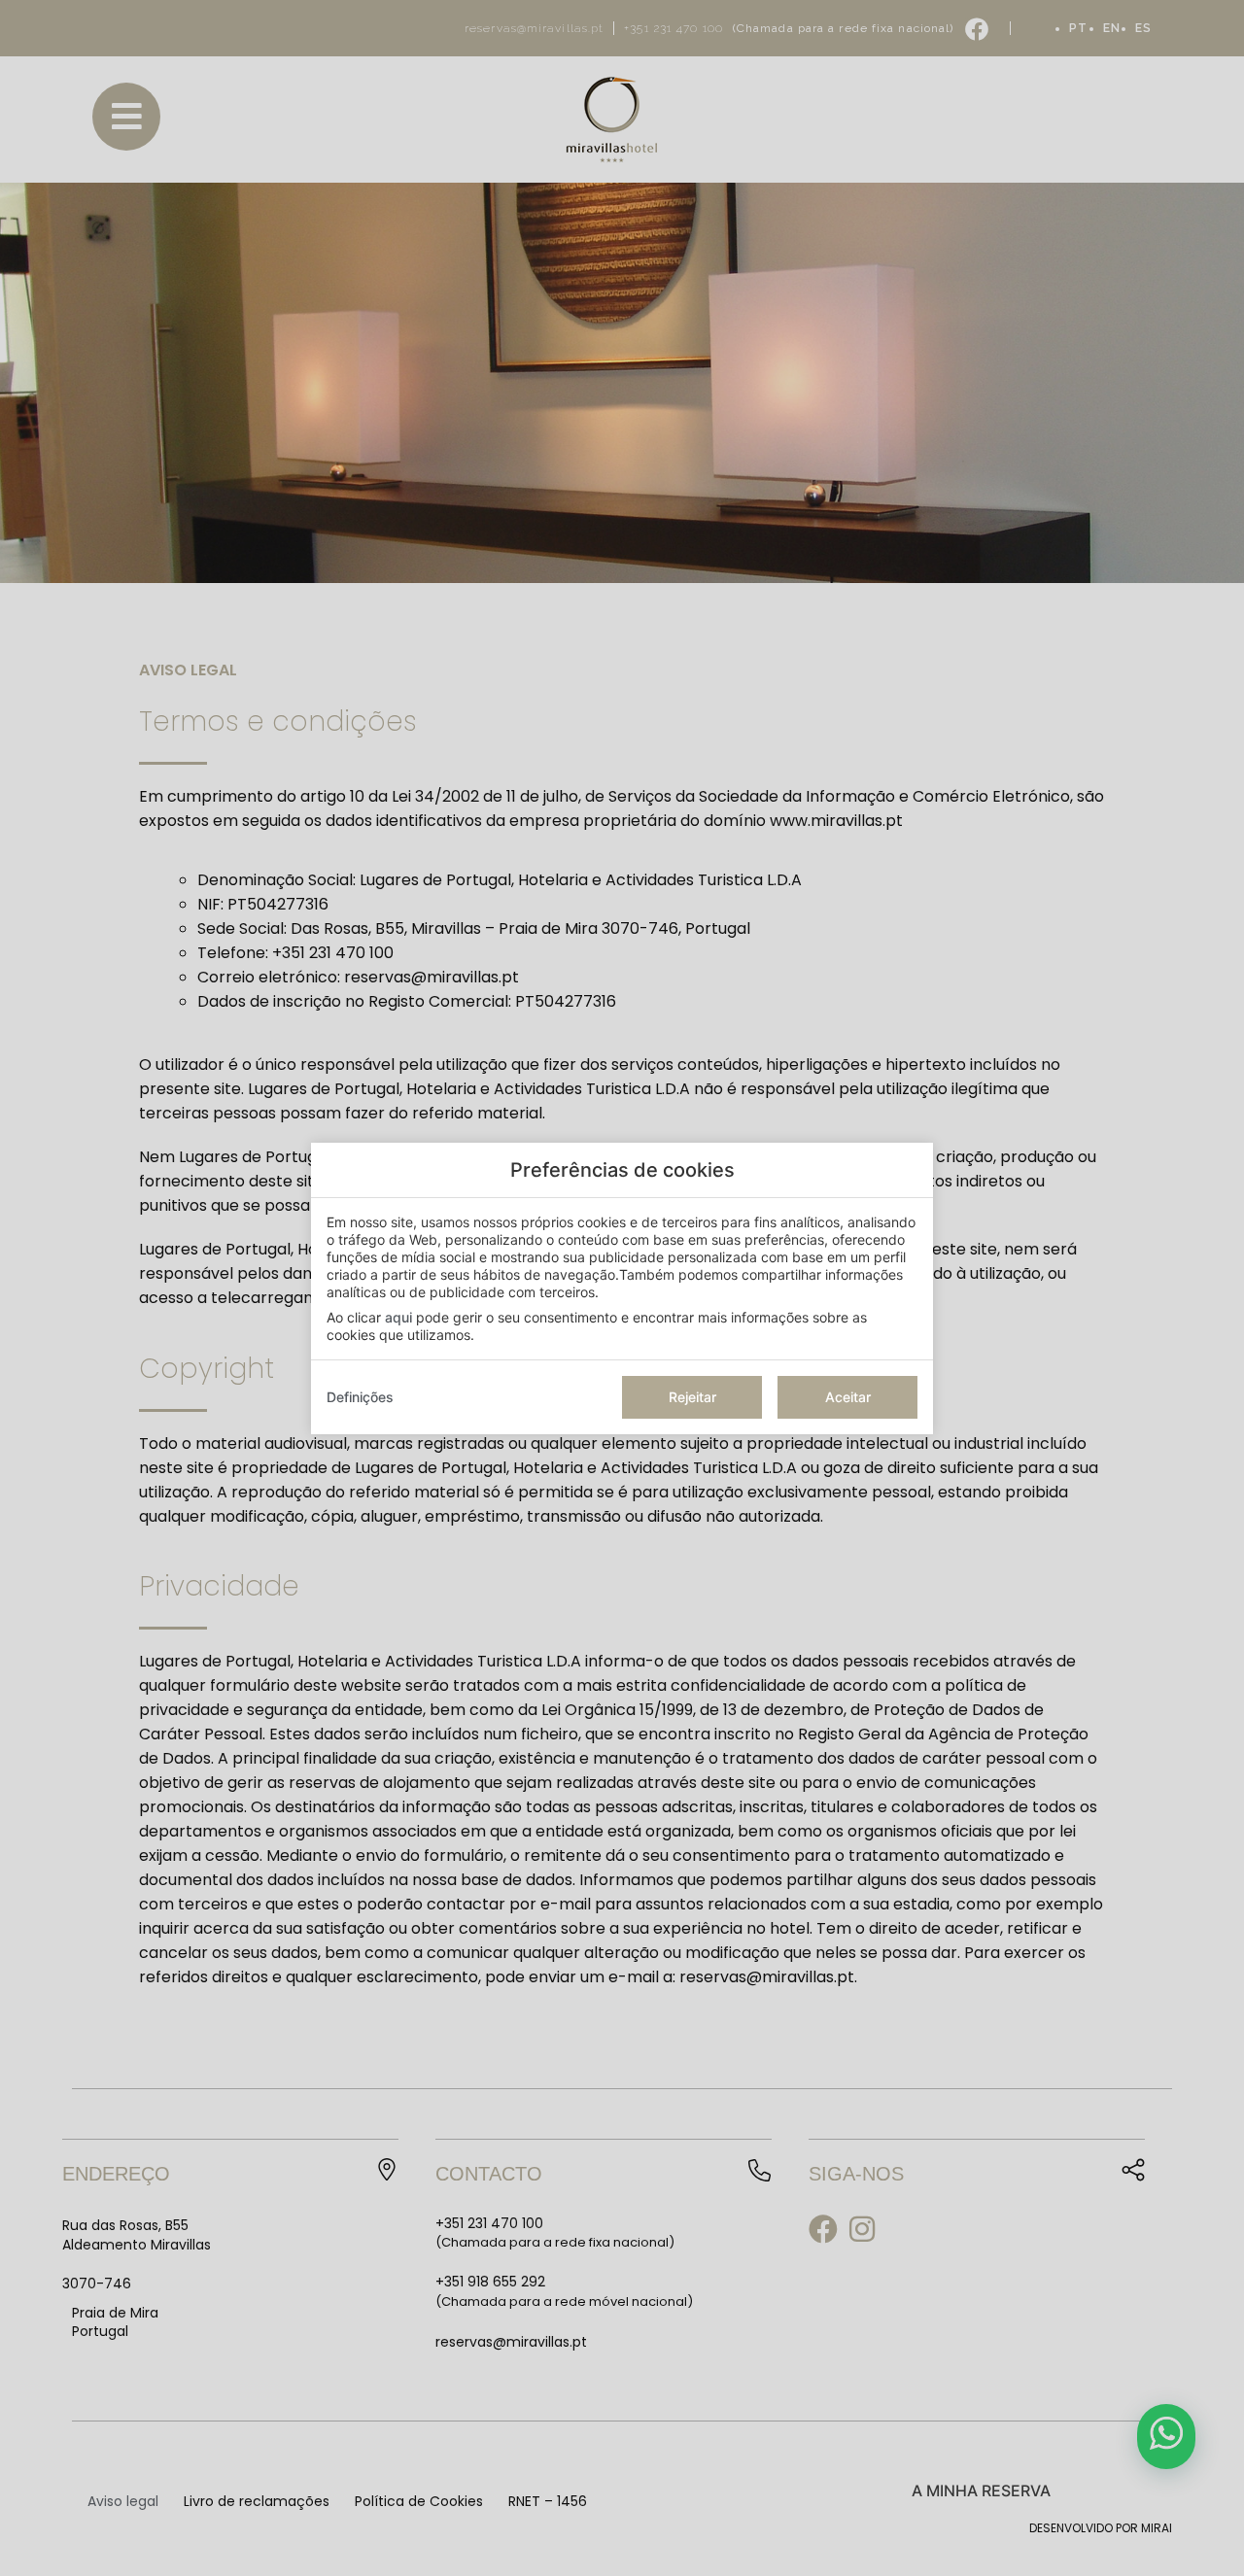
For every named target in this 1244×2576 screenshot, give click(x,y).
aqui (398, 1317)
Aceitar (848, 1397)
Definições (360, 1397)
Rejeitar (692, 1397)
